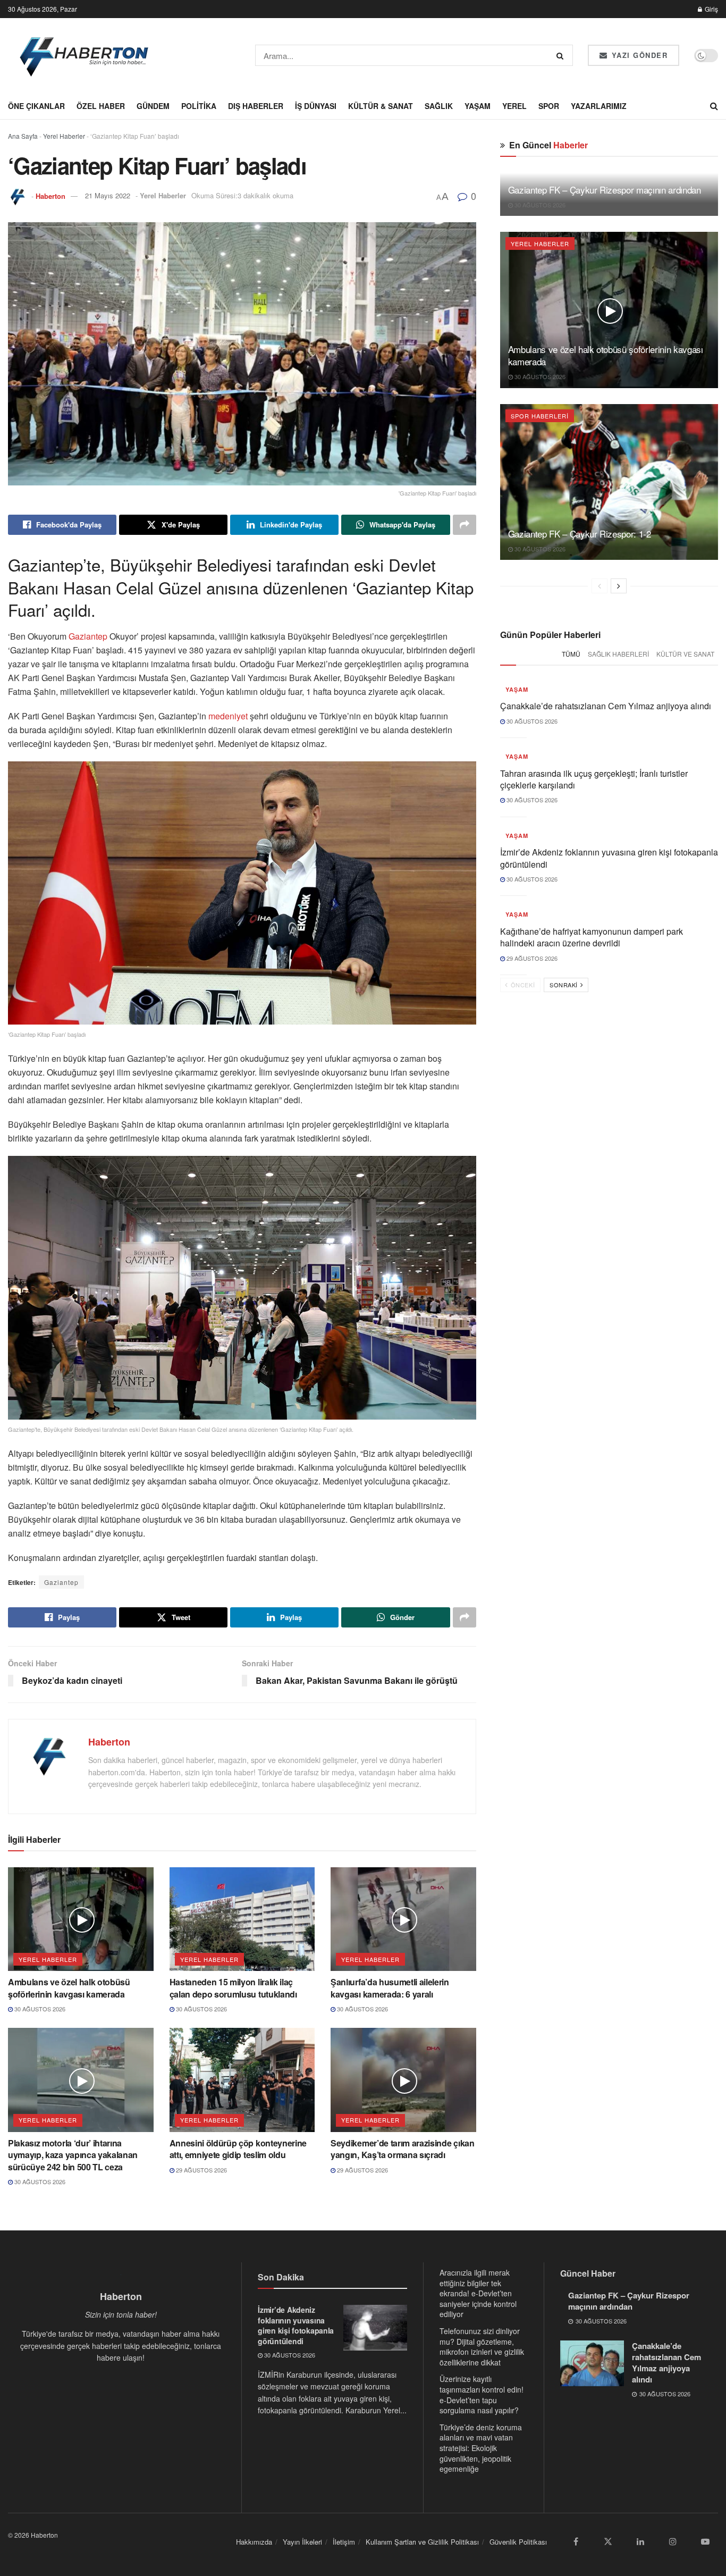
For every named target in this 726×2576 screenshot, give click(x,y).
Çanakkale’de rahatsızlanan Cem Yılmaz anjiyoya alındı (606, 706)
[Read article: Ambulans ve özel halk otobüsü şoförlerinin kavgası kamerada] (81, 1919)
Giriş (711, 9)
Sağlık (439, 106)
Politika (199, 106)
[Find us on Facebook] (576, 2541)
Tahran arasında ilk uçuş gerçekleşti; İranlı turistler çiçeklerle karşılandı (594, 779)
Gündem (153, 106)
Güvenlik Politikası (518, 2542)
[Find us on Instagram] (673, 2541)
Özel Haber (101, 106)
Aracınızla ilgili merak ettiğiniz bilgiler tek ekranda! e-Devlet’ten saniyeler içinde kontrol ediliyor (478, 2293)
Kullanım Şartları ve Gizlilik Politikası (422, 2542)
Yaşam (478, 106)
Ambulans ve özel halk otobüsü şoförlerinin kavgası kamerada (69, 1988)
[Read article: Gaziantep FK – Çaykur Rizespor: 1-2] (609, 482)
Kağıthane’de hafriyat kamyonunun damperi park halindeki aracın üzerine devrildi (592, 937)
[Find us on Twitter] (608, 2541)
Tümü (571, 654)
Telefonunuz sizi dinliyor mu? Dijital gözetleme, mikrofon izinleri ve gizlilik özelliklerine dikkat (482, 2346)
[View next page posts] (619, 586)
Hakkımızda (254, 2542)
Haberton (50, 195)
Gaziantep (88, 636)
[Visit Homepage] (85, 55)
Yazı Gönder (638, 55)
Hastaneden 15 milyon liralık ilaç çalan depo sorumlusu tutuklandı (233, 1988)
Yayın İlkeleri (302, 2542)
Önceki (522, 985)
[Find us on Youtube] (705, 2541)
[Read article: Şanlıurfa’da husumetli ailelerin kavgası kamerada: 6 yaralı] (403, 1919)
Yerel (514, 106)
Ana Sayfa (23, 136)
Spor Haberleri (540, 416)
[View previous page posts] (600, 586)
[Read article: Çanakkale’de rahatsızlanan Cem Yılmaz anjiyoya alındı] (592, 2363)
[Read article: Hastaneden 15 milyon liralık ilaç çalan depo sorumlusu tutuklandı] (242, 1919)
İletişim (344, 2542)
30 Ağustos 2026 (39, 2009)
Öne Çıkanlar (36, 106)
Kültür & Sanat (381, 106)
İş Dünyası (316, 106)
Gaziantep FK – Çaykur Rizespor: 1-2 (580, 534)
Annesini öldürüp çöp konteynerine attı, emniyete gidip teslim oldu (238, 2149)
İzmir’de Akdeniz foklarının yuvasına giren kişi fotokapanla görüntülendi (609, 858)
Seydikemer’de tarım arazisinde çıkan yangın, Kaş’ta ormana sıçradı (402, 2149)
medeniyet (227, 716)
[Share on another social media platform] (465, 525)
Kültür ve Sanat (685, 654)
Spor (549, 106)
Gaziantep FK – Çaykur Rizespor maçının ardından (605, 190)
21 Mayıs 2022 (108, 195)
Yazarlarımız (599, 106)
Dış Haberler (256, 106)
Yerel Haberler (64, 136)
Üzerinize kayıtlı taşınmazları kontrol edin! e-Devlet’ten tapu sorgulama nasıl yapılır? (482, 2394)
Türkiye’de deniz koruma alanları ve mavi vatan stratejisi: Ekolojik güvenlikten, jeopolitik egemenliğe (481, 2447)
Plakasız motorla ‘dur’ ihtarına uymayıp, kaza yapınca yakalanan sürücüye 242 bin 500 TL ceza (73, 2155)
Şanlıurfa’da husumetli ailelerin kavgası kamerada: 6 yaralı (390, 1988)
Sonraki (564, 985)
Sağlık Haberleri (618, 654)
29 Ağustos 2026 (201, 2170)
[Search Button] (562, 55)
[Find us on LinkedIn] (640, 2541)
